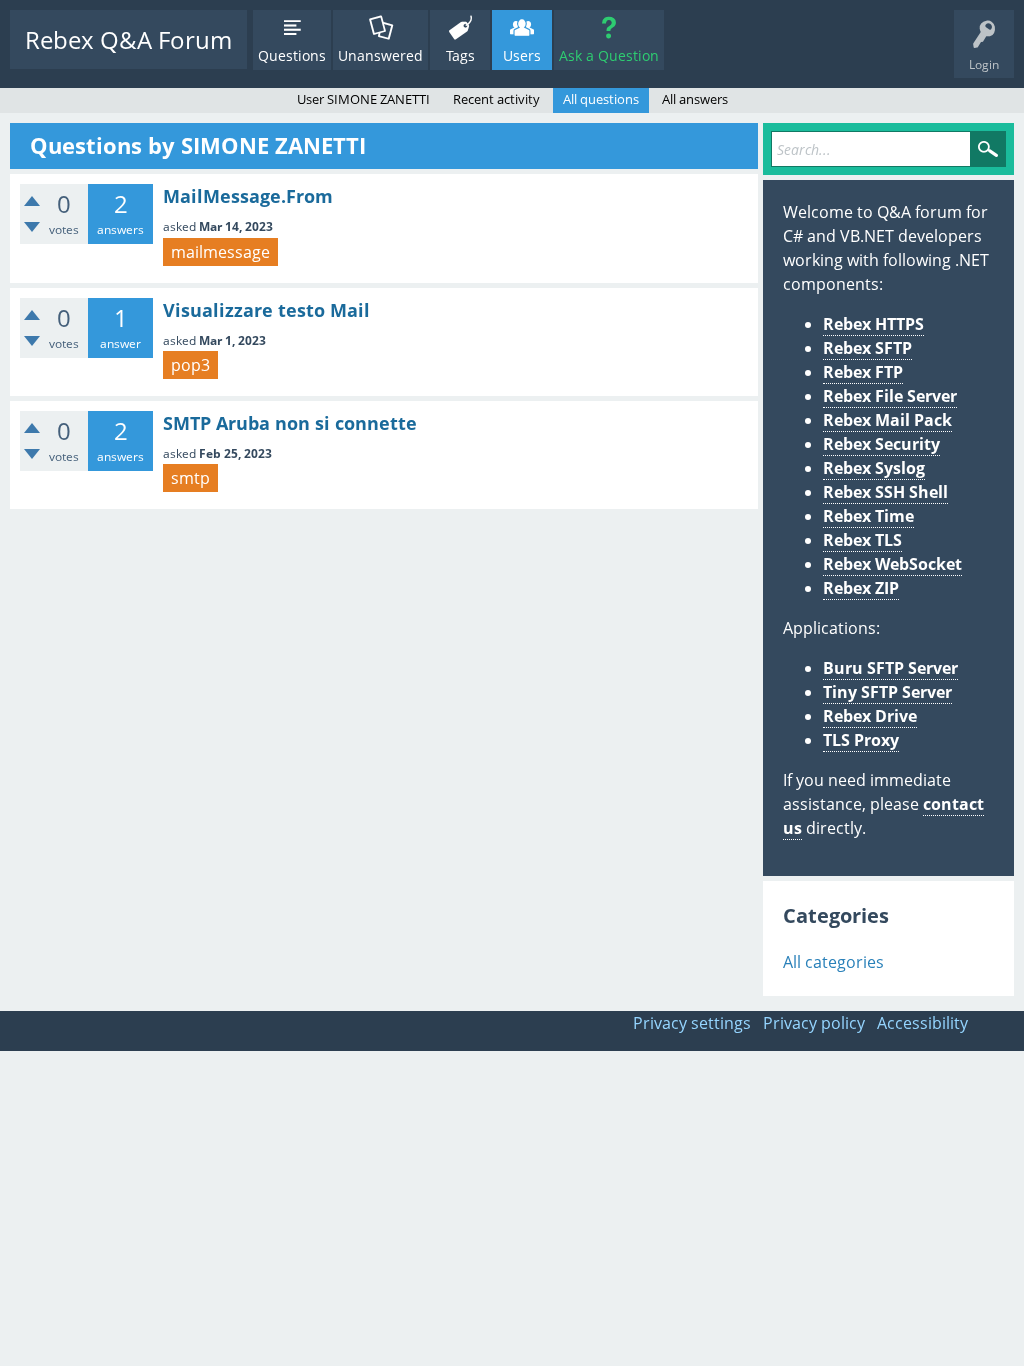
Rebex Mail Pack (887, 420)
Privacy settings (692, 1023)
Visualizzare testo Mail (266, 310)
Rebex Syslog (874, 468)
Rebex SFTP (867, 348)
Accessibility (922, 1023)
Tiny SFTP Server (887, 692)
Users (522, 55)
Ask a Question (609, 55)
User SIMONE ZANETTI (363, 99)
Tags (460, 55)
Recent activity (496, 99)
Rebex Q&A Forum (128, 39)
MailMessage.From (248, 196)
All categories (833, 962)
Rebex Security (881, 444)
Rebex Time (868, 516)
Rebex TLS (862, 540)
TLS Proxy (861, 740)
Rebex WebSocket (892, 564)
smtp (190, 478)
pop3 (190, 365)
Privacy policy (814, 1023)
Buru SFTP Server (890, 668)
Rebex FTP (863, 372)
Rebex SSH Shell (885, 492)
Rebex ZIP (861, 588)
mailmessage (220, 252)
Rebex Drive (870, 716)
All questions (601, 99)
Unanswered (380, 55)
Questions (292, 55)
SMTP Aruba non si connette (290, 423)
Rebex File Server (890, 396)
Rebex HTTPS (873, 324)
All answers (695, 99)
